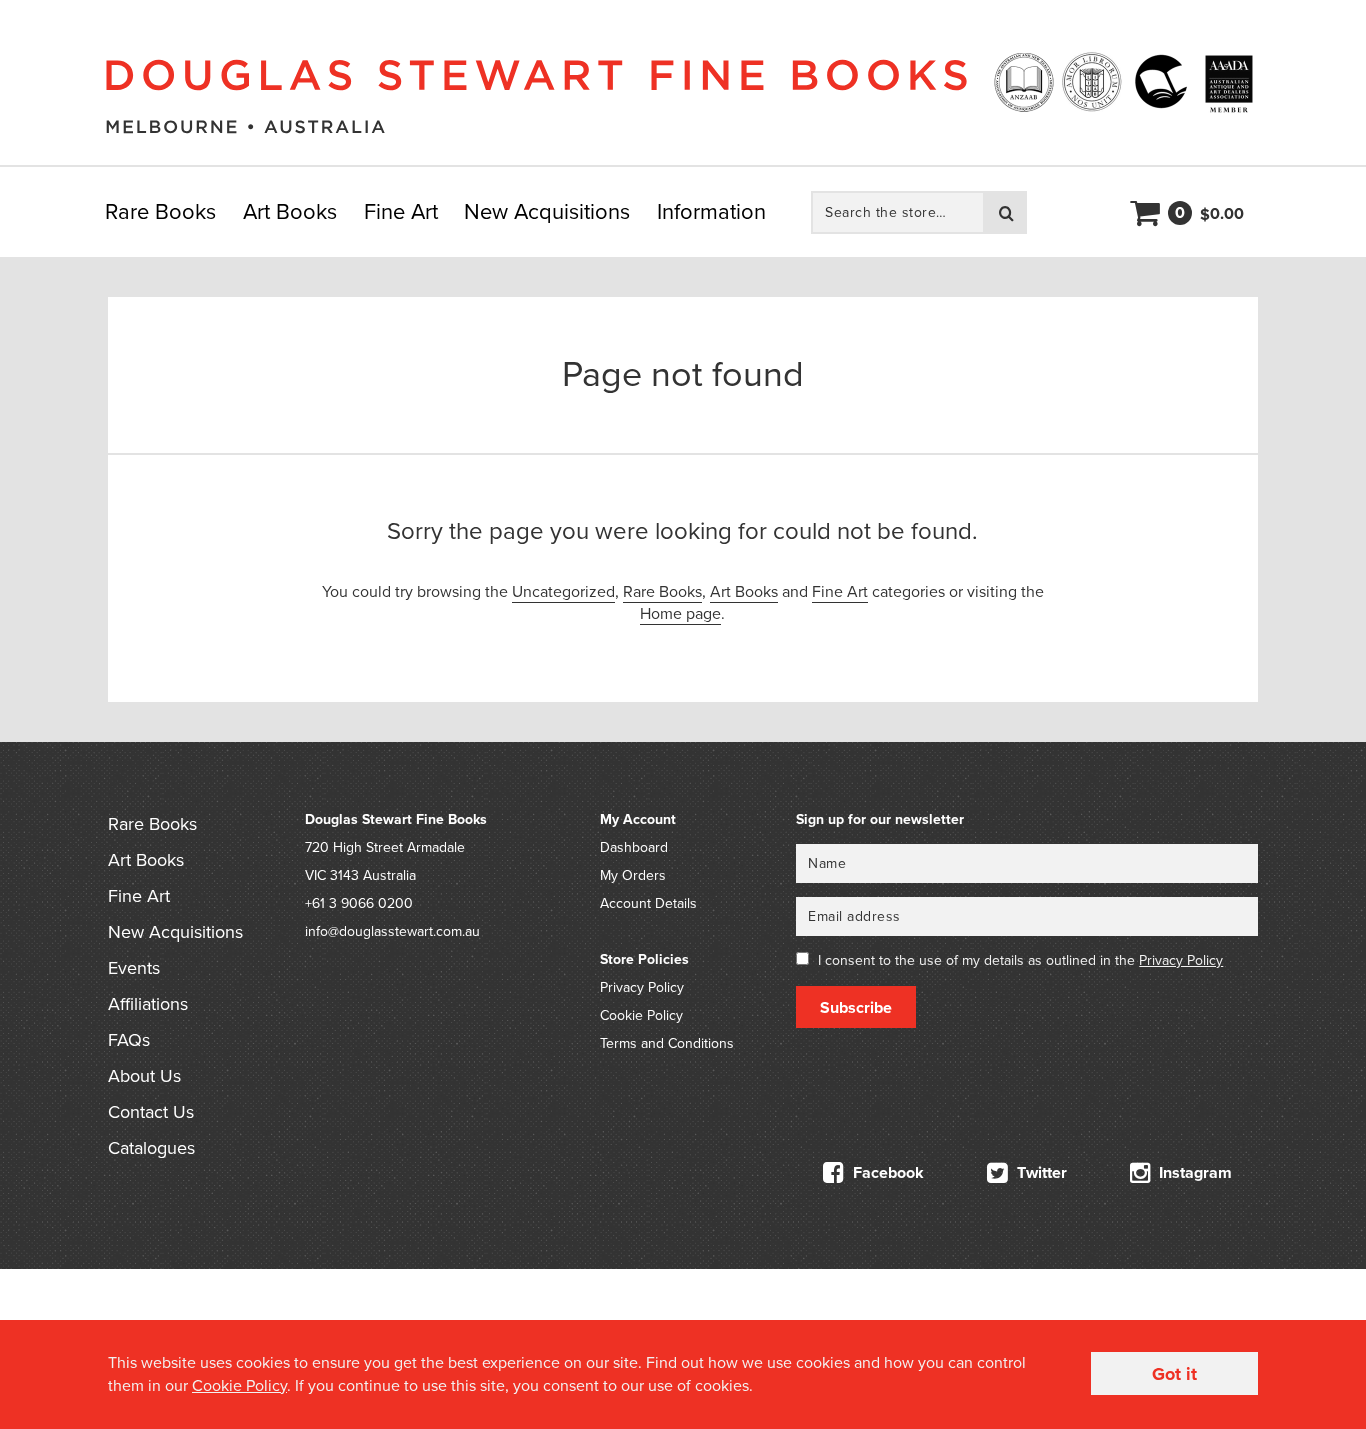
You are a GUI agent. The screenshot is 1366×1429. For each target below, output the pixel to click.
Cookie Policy (641, 1015)
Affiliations (148, 1004)
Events (134, 968)
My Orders (633, 875)
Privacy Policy (642, 987)
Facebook (886, 1173)
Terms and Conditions (667, 1043)
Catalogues (151, 1148)
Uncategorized (563, 592)
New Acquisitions (547, 212)
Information (711, 212)
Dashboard (634, 847)
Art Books (290, 212)
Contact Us (151, 1112)
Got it (1174, 1374)
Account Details (648, 903)
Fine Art (401, 212)
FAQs (129, 1040)
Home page (680, 614)
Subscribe (856, 1008)
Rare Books (160, 212)
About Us (144, 1076)
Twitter (1040, 1173)
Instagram (1193, 1173)
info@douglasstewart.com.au (392, 931)
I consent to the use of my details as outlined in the (1020, 960)
